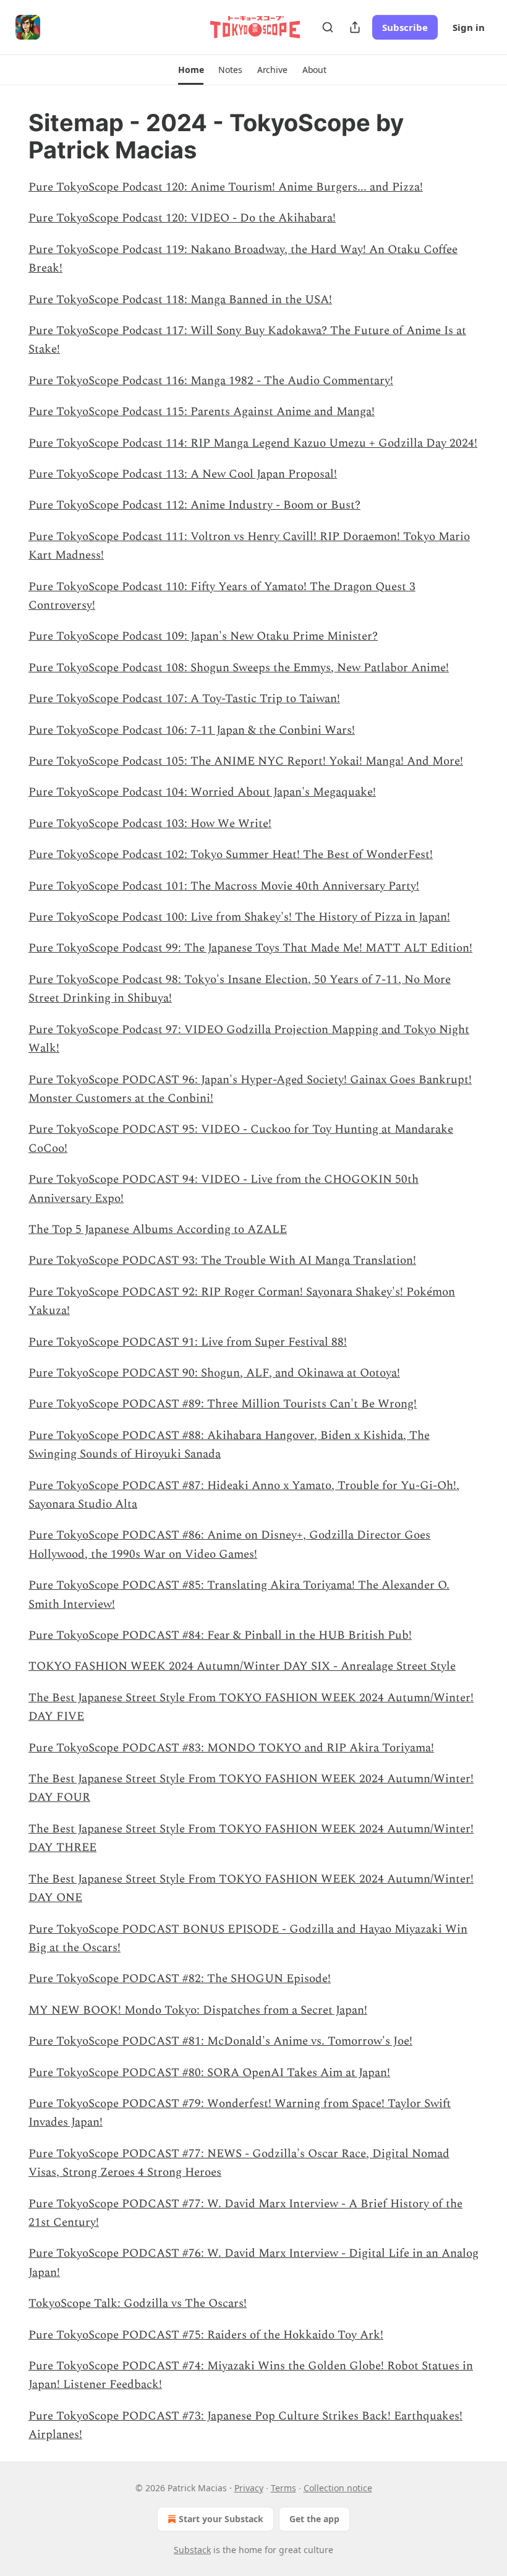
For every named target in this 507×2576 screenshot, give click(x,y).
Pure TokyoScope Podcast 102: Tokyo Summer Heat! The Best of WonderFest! (231, 855)
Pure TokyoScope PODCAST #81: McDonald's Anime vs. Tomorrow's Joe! (220, 2041)
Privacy (249, 2488)
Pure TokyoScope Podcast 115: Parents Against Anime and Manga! (202, 412)
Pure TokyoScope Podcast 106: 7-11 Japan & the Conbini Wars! (192, 730)
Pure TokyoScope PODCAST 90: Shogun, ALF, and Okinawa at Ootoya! (214, 1373)
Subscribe (405, 27)
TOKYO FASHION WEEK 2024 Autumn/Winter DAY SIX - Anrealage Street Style (242, 1666)
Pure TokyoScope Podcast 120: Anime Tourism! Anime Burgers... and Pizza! (226, 187)
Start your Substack (221, 2519)
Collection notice (338, 2488)
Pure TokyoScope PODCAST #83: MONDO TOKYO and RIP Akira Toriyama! (231, 1748)
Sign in (469, 27)
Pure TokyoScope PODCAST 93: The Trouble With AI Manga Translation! (222, 1260)
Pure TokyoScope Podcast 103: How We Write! (150, 824)
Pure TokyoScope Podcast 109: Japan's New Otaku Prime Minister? (203, 636)
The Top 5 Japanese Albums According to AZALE (158, 1230)
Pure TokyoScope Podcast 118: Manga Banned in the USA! (180, 300)
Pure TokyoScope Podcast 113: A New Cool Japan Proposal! (183, 474)
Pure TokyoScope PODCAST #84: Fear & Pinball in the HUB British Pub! (220, 1635)
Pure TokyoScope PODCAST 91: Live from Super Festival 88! (188, 1342)
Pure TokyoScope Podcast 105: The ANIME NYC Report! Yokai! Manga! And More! (246, 761)
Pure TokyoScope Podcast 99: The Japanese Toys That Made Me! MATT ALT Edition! (250, 948)
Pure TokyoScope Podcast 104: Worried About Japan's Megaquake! (202, 792)
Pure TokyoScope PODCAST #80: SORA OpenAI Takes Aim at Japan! (209, 2073)
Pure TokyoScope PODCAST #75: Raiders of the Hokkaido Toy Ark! (206, 2335)
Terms (283, 2488)
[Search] (328, 27)
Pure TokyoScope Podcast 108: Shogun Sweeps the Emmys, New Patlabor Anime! (239, 668)
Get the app (314, 2519)
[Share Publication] (355, 27)
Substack (192, 2550)
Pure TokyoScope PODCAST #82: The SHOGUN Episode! (180, 1979)
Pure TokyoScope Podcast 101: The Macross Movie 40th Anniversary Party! (224, 886)
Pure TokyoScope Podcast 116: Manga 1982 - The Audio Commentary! (211, 381)
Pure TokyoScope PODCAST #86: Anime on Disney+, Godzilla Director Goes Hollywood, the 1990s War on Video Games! (229, 1544)
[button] (191, 70)
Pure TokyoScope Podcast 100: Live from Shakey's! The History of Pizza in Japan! (239, 917)
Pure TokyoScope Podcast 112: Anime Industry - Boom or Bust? (194, 505)
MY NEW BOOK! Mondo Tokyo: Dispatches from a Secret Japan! (198, 2010)
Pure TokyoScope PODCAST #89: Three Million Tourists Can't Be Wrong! (223, 1404)
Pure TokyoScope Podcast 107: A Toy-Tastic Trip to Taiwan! (184, 699)
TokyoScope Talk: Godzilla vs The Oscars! (138, 2303)
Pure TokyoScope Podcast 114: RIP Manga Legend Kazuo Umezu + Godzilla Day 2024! (253, 443)
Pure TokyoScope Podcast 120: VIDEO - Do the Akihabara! (182, 218)
